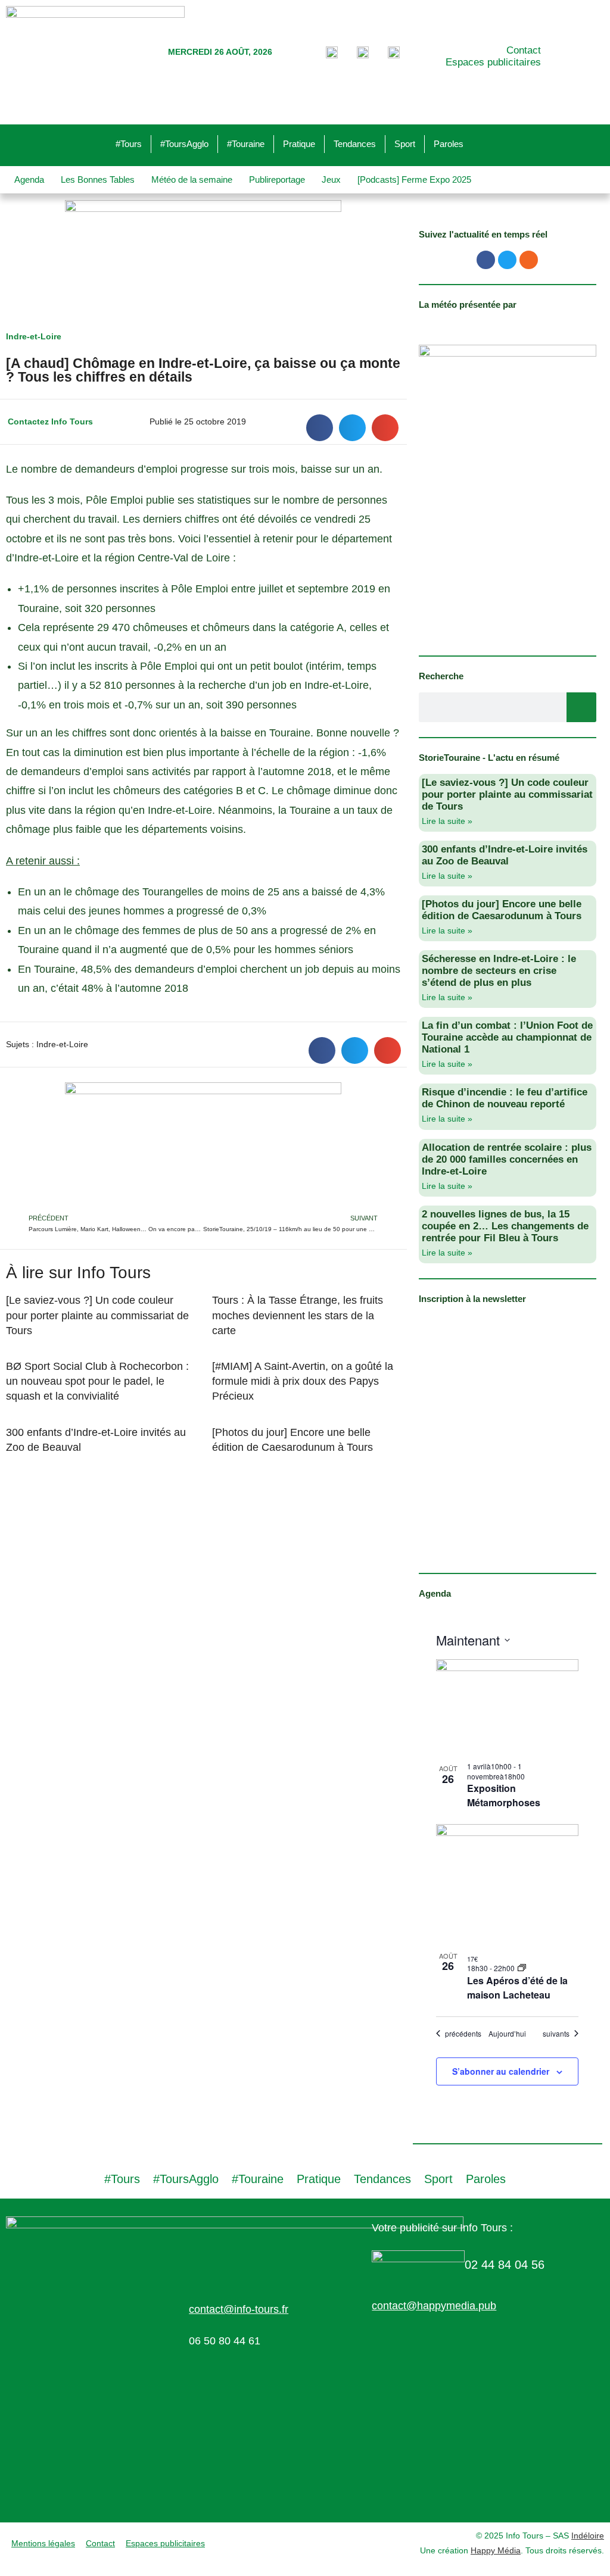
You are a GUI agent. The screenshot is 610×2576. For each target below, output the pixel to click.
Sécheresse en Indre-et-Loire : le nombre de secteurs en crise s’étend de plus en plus (499, 971)
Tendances (355, 144)
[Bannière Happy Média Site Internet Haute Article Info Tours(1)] (203, 1147)
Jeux (331, 179)
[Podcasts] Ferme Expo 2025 (414, 179)
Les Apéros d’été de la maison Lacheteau (517, 1988)
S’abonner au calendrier (501, 2071)
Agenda (29, 179)
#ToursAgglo (184, 144)
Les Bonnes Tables (98, 179)
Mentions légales (43, 2543)
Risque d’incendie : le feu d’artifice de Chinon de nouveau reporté (505, 1098)
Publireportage (277, 179)
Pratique (299, 144)
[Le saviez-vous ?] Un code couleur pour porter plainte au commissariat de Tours (97, 1315)
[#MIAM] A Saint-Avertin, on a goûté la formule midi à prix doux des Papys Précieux (303, 1381)
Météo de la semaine (192, 179)
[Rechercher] (581, 707)
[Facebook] (486, 260)
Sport (405, 144)
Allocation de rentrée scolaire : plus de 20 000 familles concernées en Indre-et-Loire (507, 1159)
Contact (524, 50)
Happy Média (496, 2550)
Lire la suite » (447, 821)
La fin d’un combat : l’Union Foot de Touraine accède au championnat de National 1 (507, 1037)
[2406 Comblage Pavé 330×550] (508, 492)
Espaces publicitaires (493, 62)
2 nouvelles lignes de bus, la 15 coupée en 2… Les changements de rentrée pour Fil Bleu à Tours (505, 1226)
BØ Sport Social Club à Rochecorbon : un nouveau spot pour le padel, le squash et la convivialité (97, 1381)
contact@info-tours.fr (239, 2309)
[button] (320, 428)
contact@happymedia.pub (434, 2306)
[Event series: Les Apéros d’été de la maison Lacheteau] (522, 1968)
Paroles (449, 144)
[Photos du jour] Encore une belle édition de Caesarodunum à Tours (502, 910)
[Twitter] (507, 260)
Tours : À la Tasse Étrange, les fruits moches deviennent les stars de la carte (298, 1315)
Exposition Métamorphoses (504, 1795)
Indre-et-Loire (34, 336)
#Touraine (246, 144)
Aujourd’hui (507, 2034)
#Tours (129, 144)
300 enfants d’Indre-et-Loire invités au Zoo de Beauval (505, 855)
